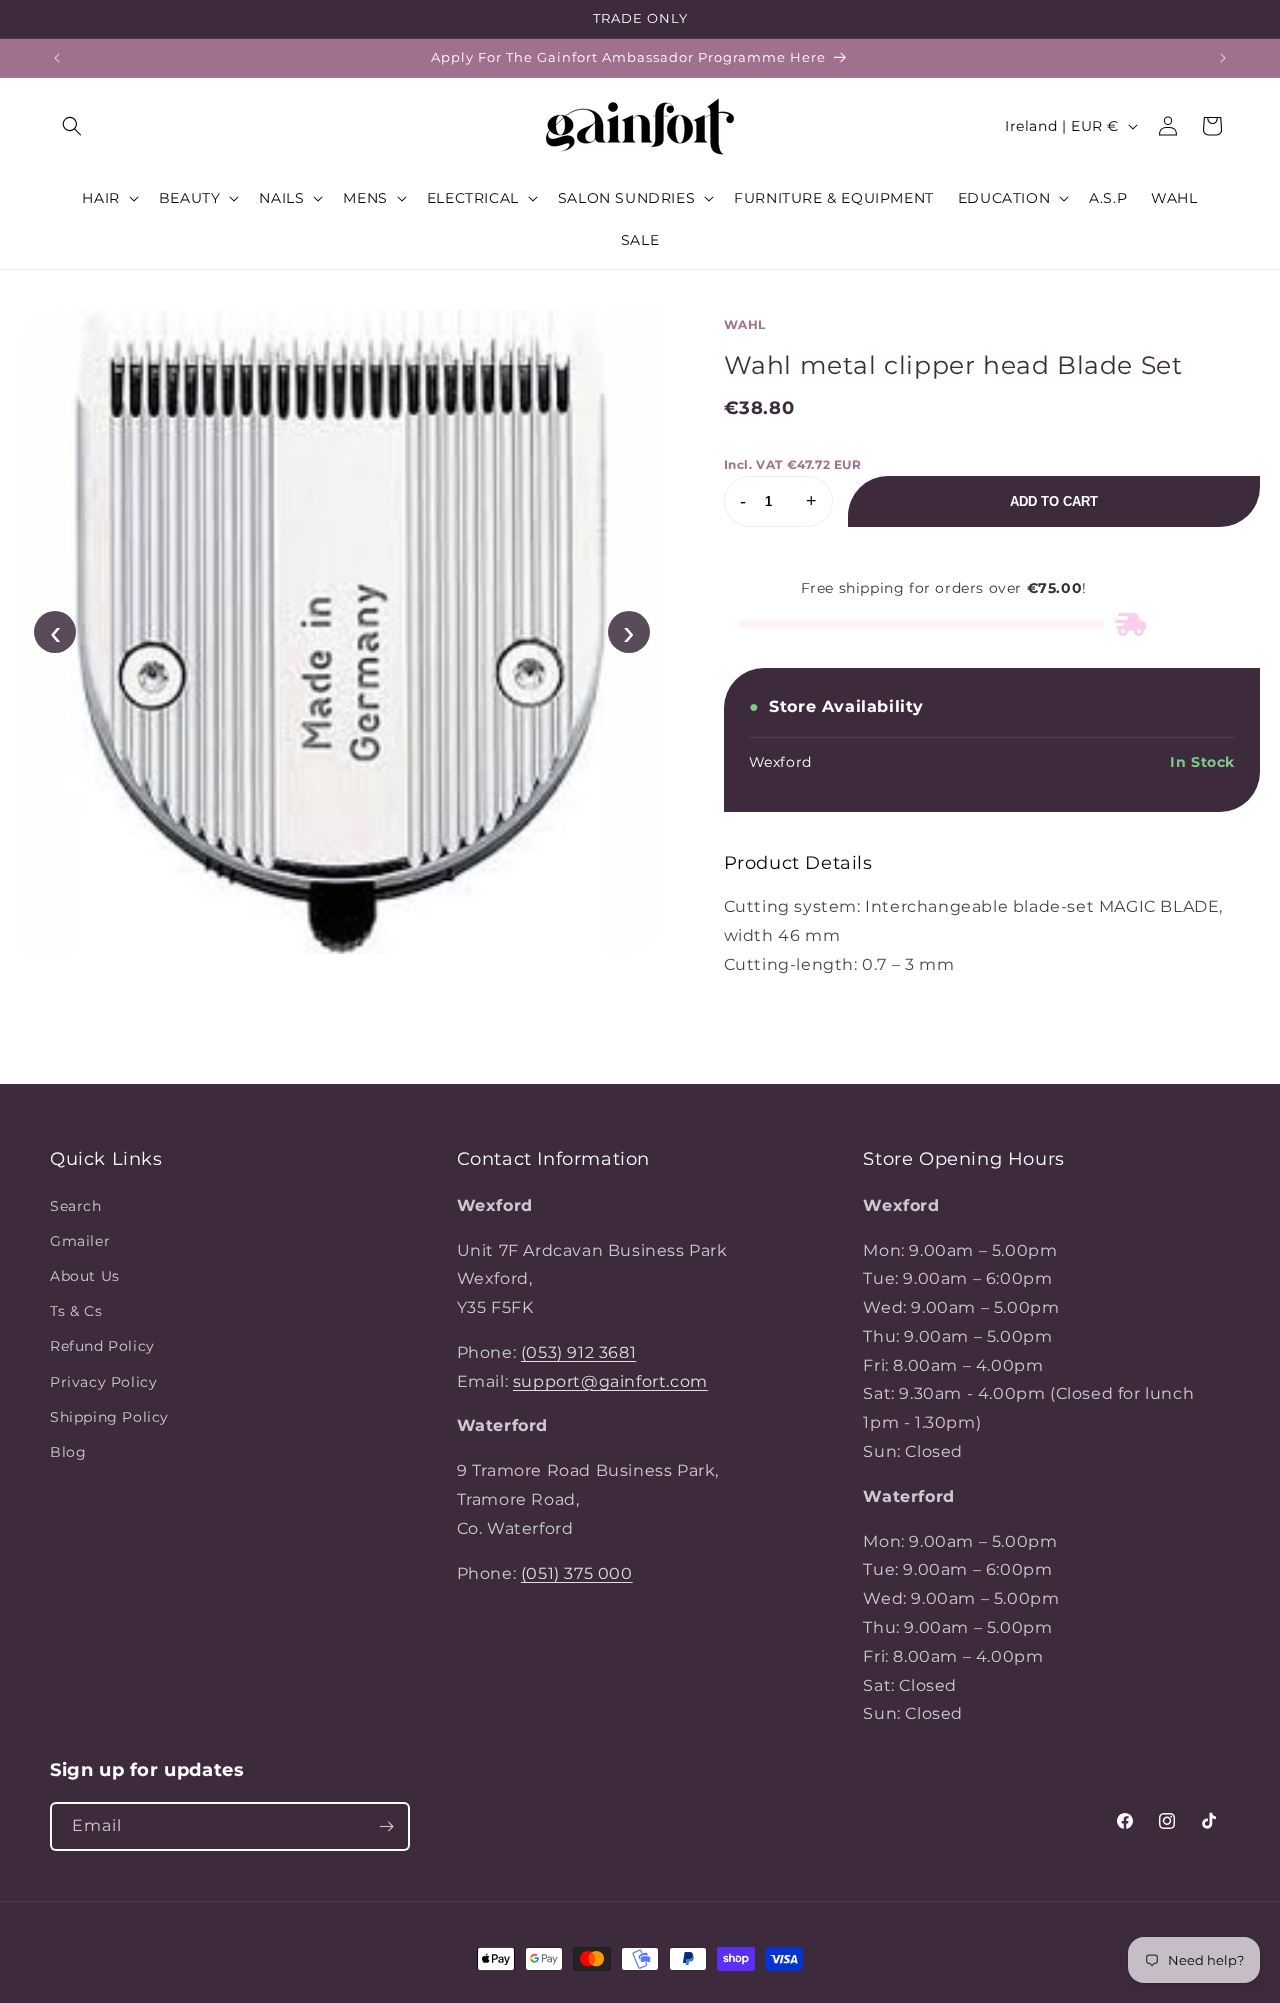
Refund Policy (102, 1346)
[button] (72, 126)
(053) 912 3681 (578, 1351)
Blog (68, 1451)
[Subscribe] (386, 1826)
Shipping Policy (109, 1416)
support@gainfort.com (610, 1380)
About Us (85, 1275)
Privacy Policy (103, 1381)
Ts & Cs (76, 1311)
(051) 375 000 (577, 1572)
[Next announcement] (1223, 58)
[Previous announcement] (57, 58)
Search (76, 1205)
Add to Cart (1054, 501)
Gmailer (80, 1240)
